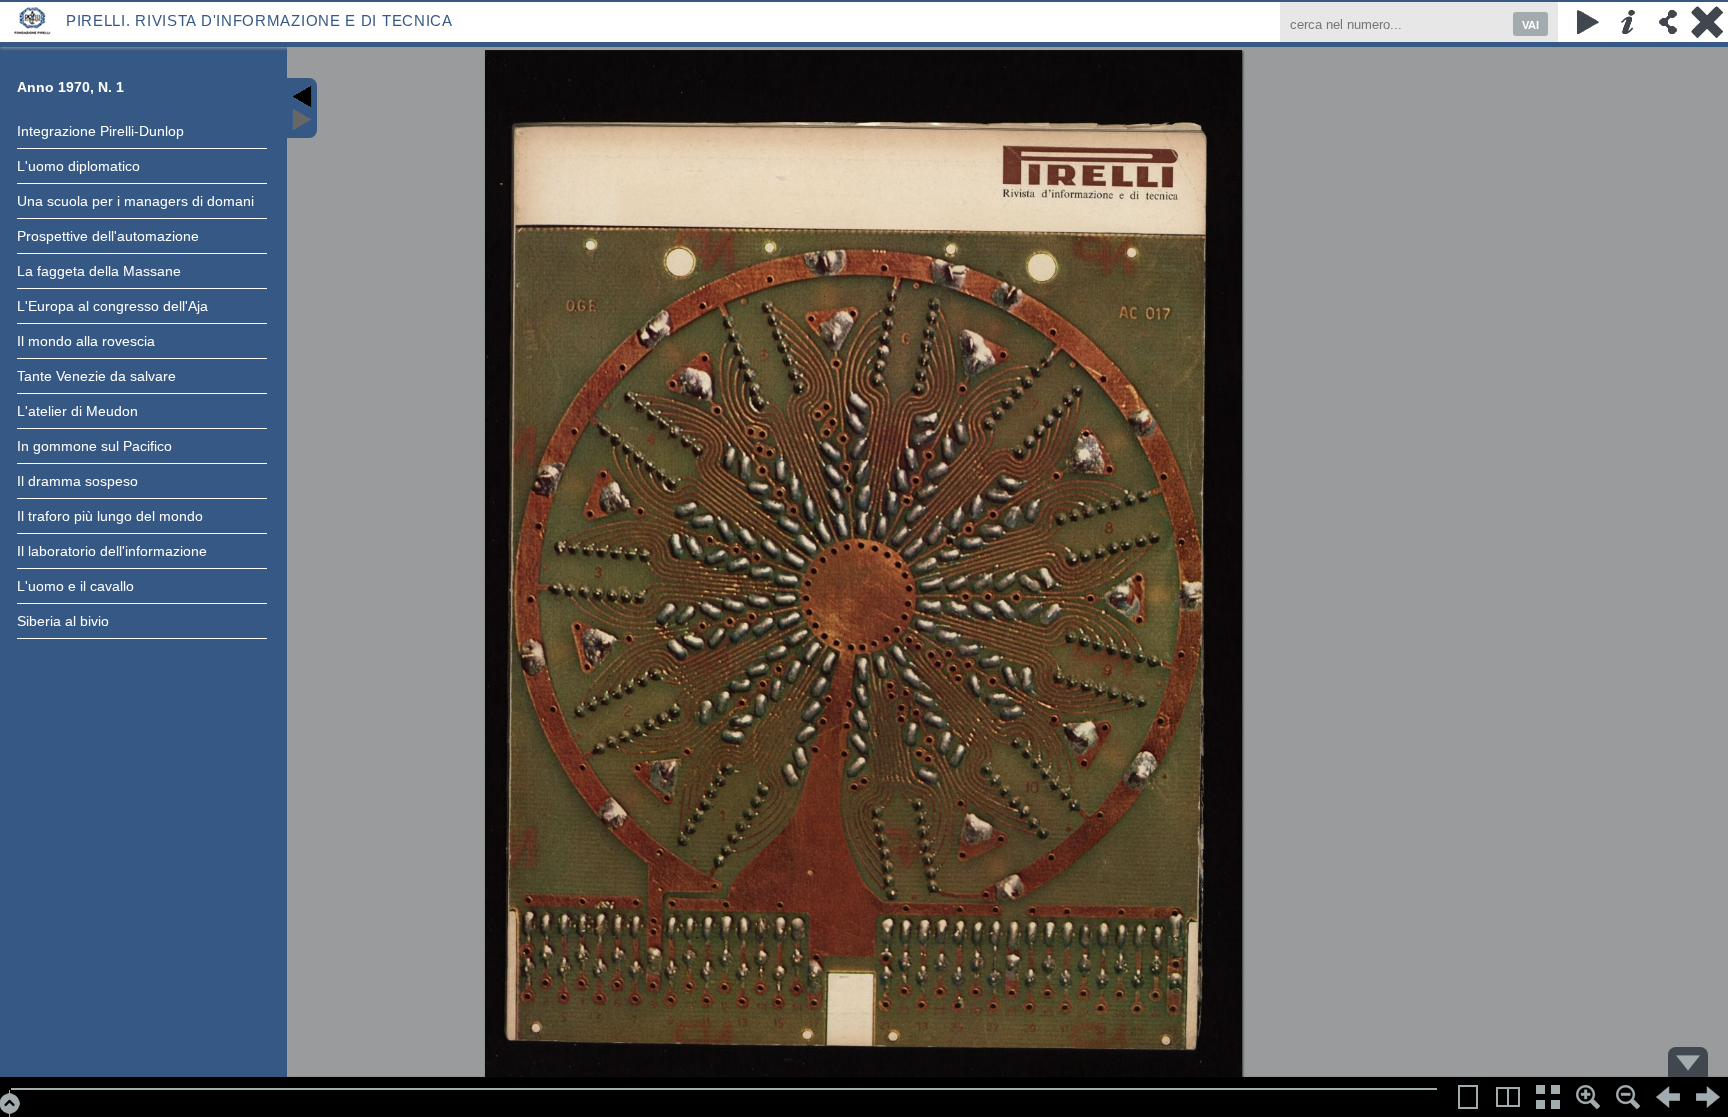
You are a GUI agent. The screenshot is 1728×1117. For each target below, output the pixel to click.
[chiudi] (1708, 22)
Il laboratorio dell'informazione (112, 551)
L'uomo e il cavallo (75, 586)
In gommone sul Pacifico (94, 446)
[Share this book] (1668, 22)
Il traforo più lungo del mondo (110, 516)
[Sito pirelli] (33, 19)
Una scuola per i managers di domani (135, 201)
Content (302, 108)
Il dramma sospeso (77, 481)
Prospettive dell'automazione (108, 236)
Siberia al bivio (63, 621)
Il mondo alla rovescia (86, 341)
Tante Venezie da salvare (96, 376)
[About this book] (1628, 22)
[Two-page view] (1508, 1097)
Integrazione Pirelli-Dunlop (100, 131)
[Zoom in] (1588, 1097)
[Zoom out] (1628, 1097)
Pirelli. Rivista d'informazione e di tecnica (259, 20)
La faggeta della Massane (99, 271)
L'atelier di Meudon (77, 411)
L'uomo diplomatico (78, 166)
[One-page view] (1468, 1097)
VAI (1530, 25)
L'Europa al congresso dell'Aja (112, 306)
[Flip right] (1708, 1097)
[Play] (1588, 22)
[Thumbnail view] (1548, 1097)
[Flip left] (1668, 1097)
